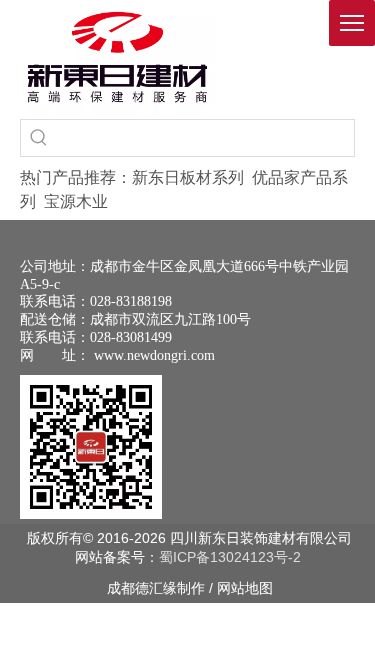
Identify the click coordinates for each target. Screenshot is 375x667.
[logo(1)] (117, 57)
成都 (121, 588)
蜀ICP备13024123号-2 (230, 557)
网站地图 (245, 588)
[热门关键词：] (39, 138)
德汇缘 (156, 588)
